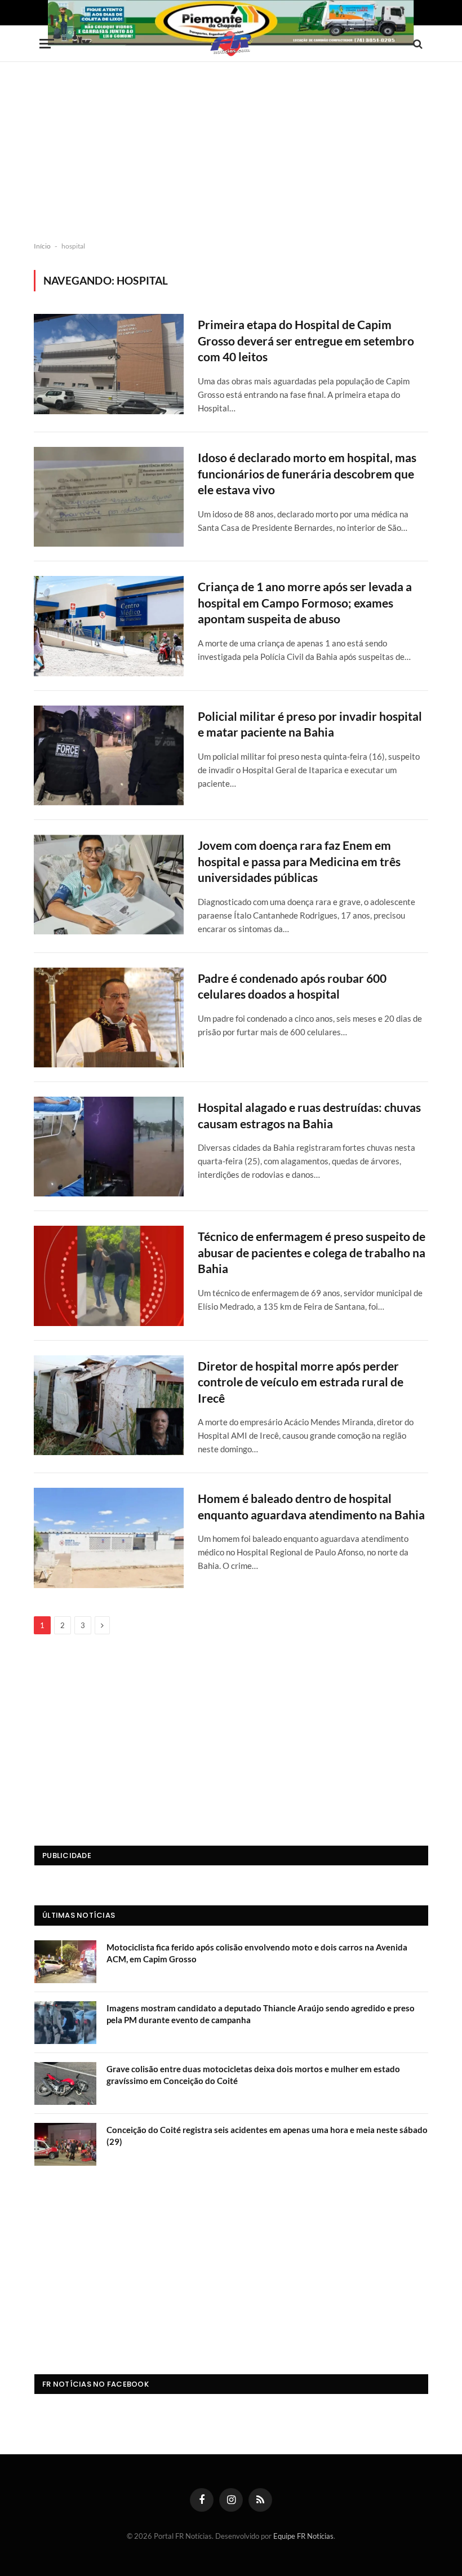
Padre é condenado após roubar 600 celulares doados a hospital (292, 986)
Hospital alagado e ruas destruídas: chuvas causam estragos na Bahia (309, 1115)
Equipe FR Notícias (303, 2536)
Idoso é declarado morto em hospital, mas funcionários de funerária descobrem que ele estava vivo (307, 473)
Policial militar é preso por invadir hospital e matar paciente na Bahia (310, 724)
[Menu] (47, 44)
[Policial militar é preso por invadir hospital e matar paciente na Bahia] (109, 755)
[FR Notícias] (231, 44)
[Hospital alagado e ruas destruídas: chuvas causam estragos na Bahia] (109, 1147)
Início (42, 246)
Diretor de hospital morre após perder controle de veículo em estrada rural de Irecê (301, 1382)
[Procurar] (417, 44)
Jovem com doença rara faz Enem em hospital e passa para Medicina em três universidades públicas (299, 861)
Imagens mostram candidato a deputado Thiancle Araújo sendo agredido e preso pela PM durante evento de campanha (261, 2014)
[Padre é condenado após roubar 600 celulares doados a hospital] (109, 1017)
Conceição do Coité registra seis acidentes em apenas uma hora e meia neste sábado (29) (267, 2136)
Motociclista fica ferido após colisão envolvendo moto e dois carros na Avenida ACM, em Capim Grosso (257, 1953)
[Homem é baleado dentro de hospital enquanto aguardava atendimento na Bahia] (109, 1538)
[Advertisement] (231, 152)
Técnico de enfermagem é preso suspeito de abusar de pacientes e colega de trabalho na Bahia (312, 1252)
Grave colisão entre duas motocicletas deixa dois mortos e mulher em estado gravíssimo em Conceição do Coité (253, 2075)
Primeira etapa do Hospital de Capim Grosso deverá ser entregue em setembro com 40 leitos (306, 340)
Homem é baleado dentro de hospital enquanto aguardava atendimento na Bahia (311, 1506)
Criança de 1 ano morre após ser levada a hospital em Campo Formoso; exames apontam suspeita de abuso (305, 602)
